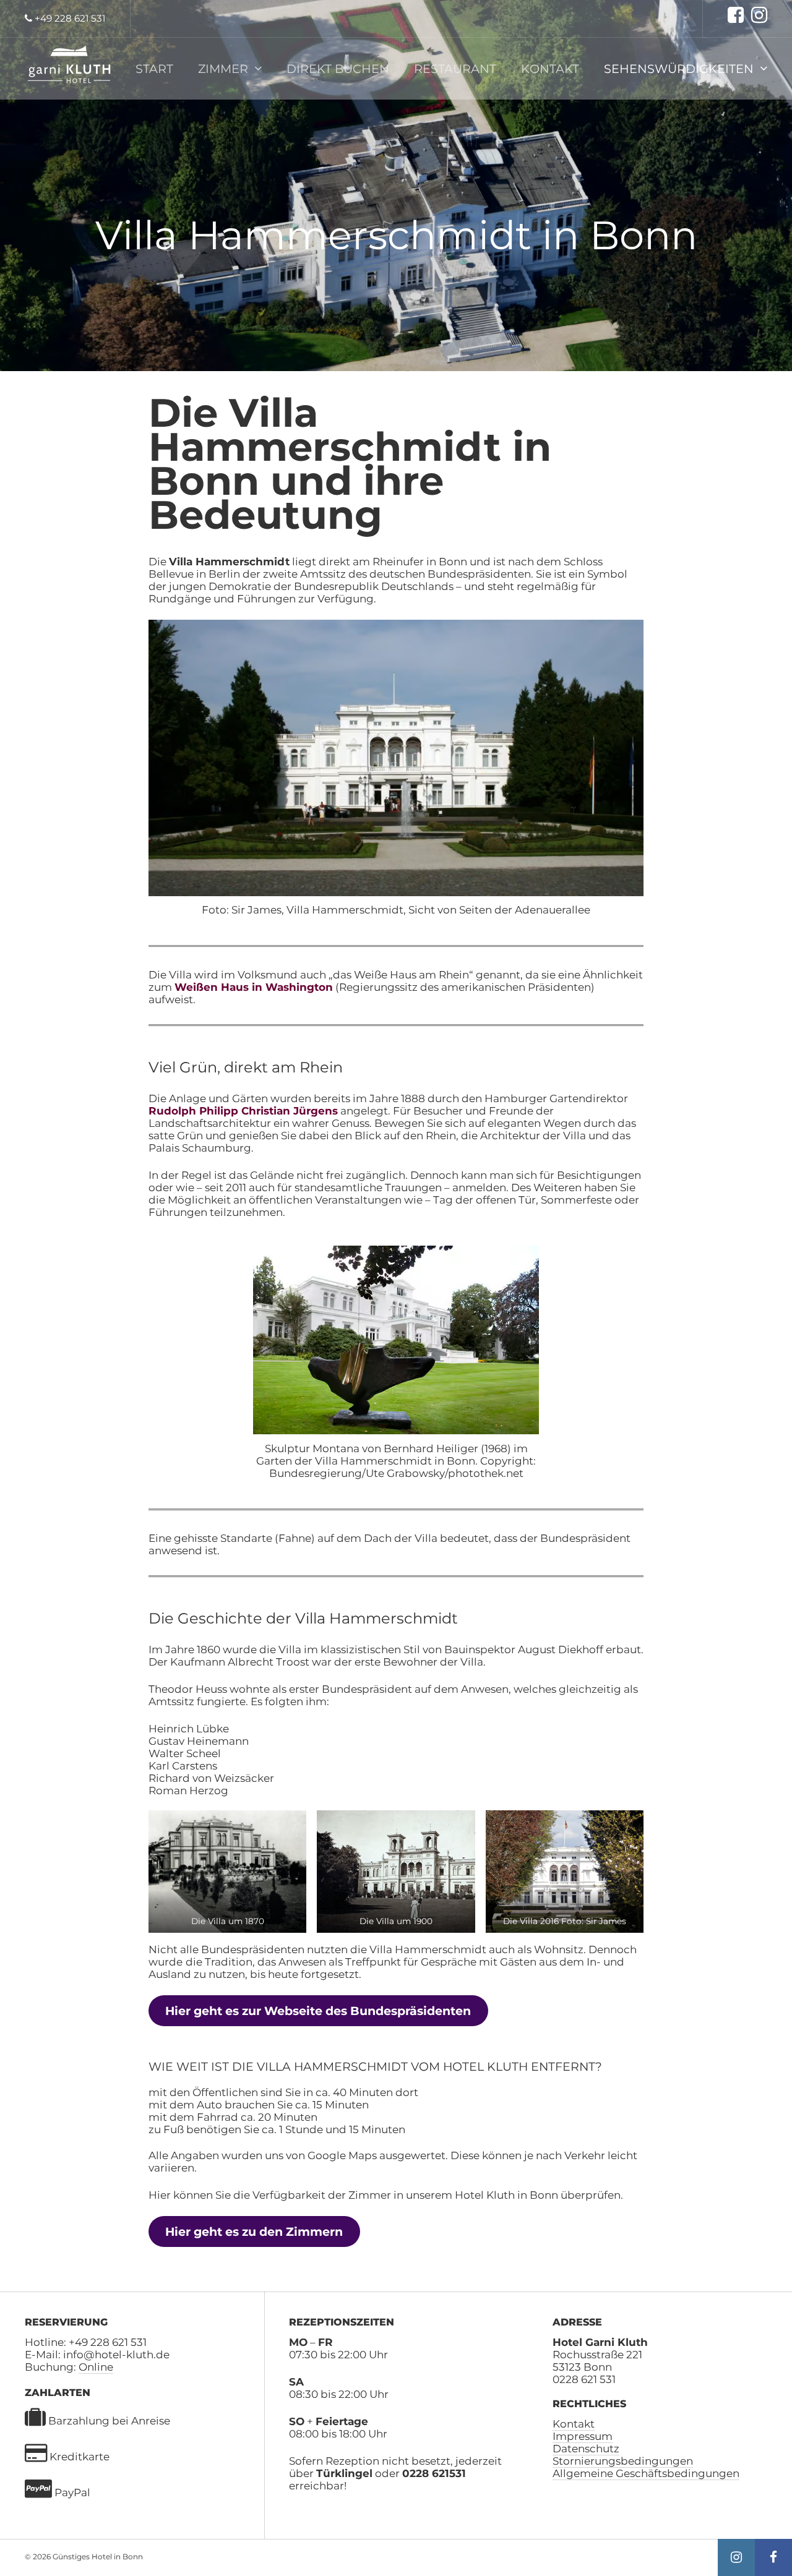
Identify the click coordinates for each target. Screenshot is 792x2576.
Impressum (583, 2436)
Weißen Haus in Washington (254, 987)
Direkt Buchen (338, 69)
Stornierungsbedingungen (623, 2461)
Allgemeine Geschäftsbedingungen (646, 2473)
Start (154, 69)
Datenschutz (586, 2449)
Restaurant (455, 69)
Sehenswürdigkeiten (679, 69)
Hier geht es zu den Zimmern (254, 2232)
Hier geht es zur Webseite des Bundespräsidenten (318, 2011)
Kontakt (550, 69)
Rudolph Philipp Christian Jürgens (243, 1111)
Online (96, 2367)
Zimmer (223, 69)
